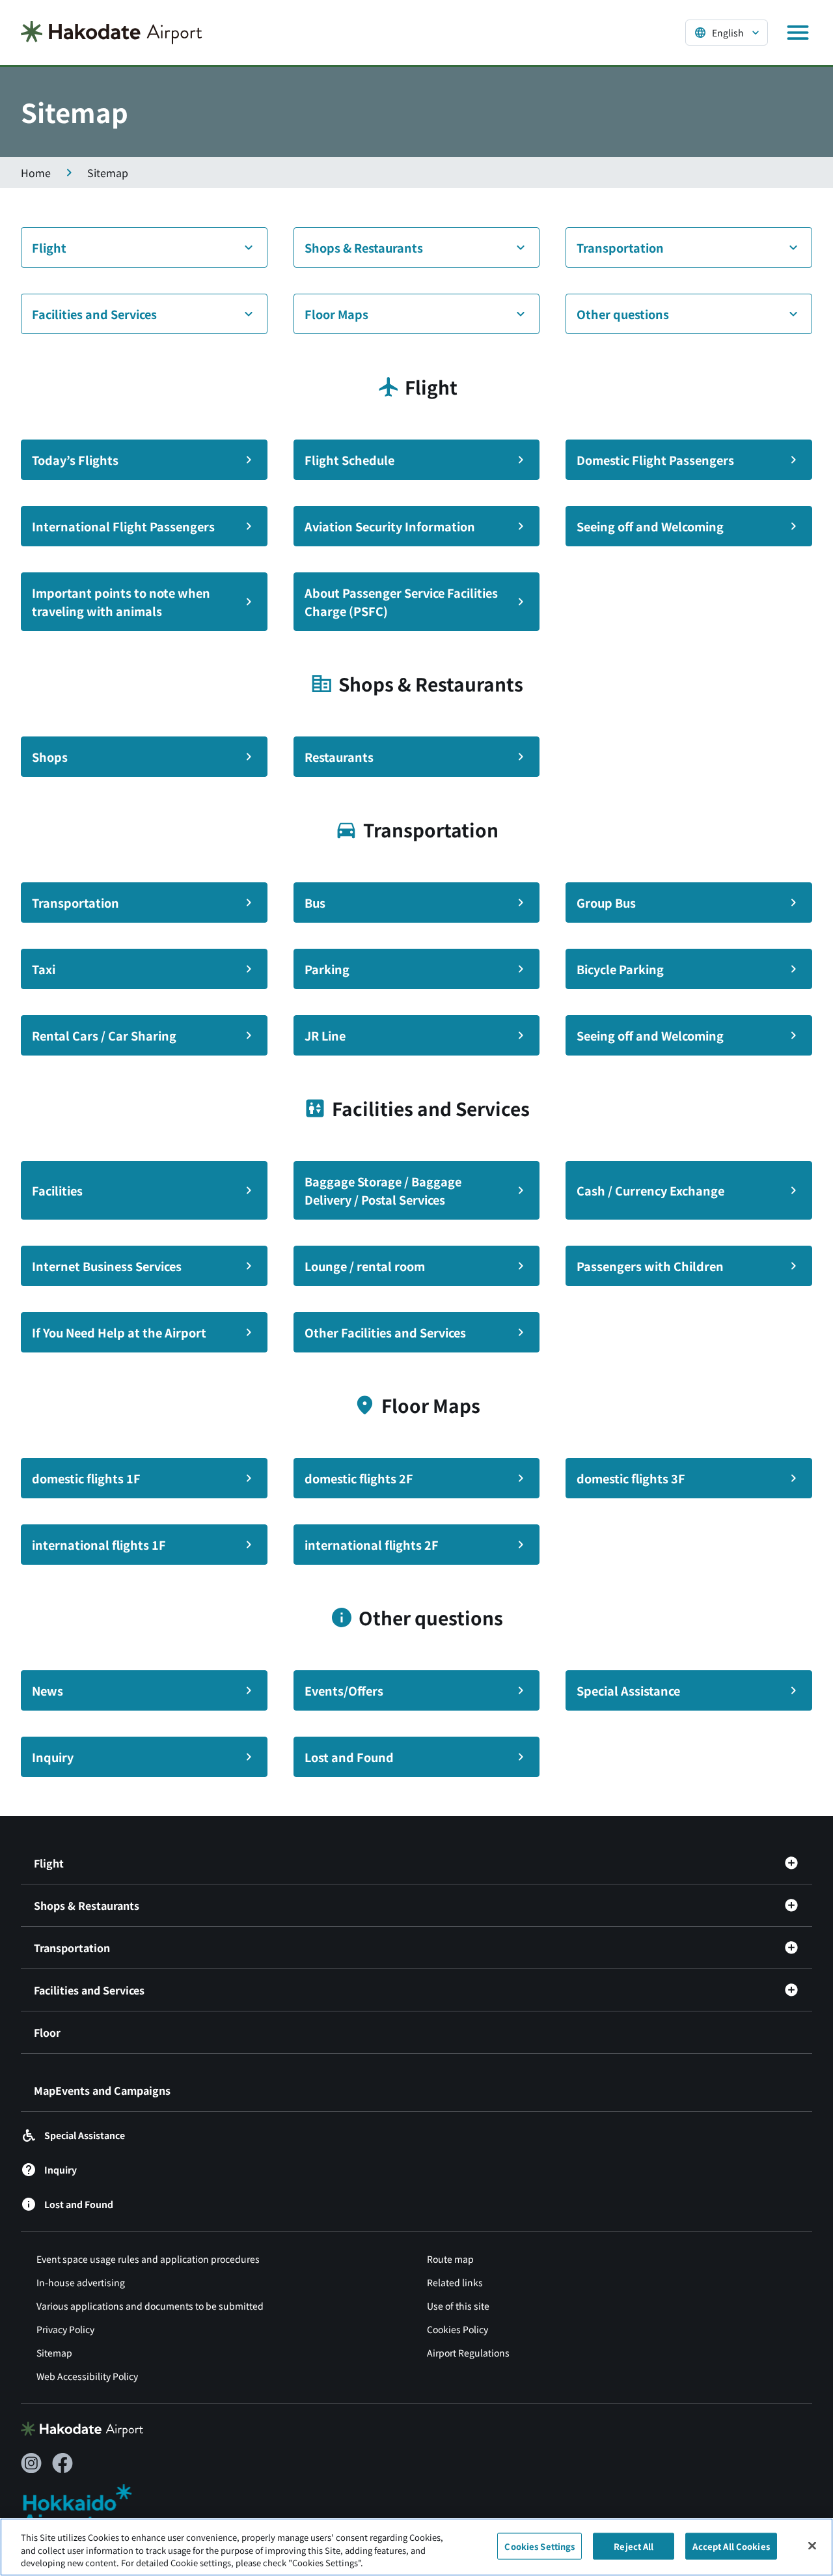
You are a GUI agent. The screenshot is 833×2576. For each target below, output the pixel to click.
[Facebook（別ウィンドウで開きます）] (62, 2463)
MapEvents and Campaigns (102, 2090)
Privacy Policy (65, 2329)
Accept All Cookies (731, 2546)
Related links (455, 2282)
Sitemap (54, 2353)
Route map (450, 2259)
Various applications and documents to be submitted (150, 2306)
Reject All (634, 2546)
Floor (47, 2032)
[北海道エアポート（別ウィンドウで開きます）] (88, 2508)
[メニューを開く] (798, 33)
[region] (416, 2547)
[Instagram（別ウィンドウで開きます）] (31, 2463)
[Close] (812, 2545)
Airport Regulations (468, 2353)
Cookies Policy (457, 2329)
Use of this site (458, 2306)
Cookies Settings (539, 2546)
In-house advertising (81, 2282)
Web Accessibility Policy (87, 2376)
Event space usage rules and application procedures (148, 2259)
